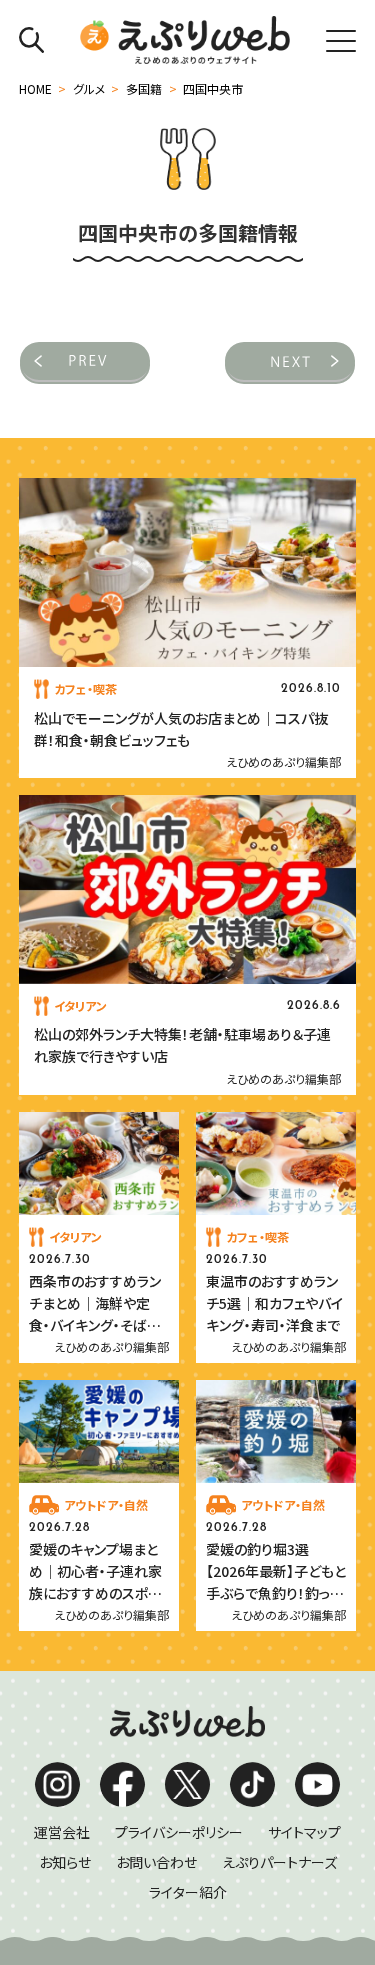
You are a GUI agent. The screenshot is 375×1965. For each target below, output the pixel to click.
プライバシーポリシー (179, 1832)
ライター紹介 (188, 1892)
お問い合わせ (156, 1862)
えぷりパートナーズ (279, 1862)
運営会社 (62, 1832)
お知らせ (65, 1862)
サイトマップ (304, 1832)
